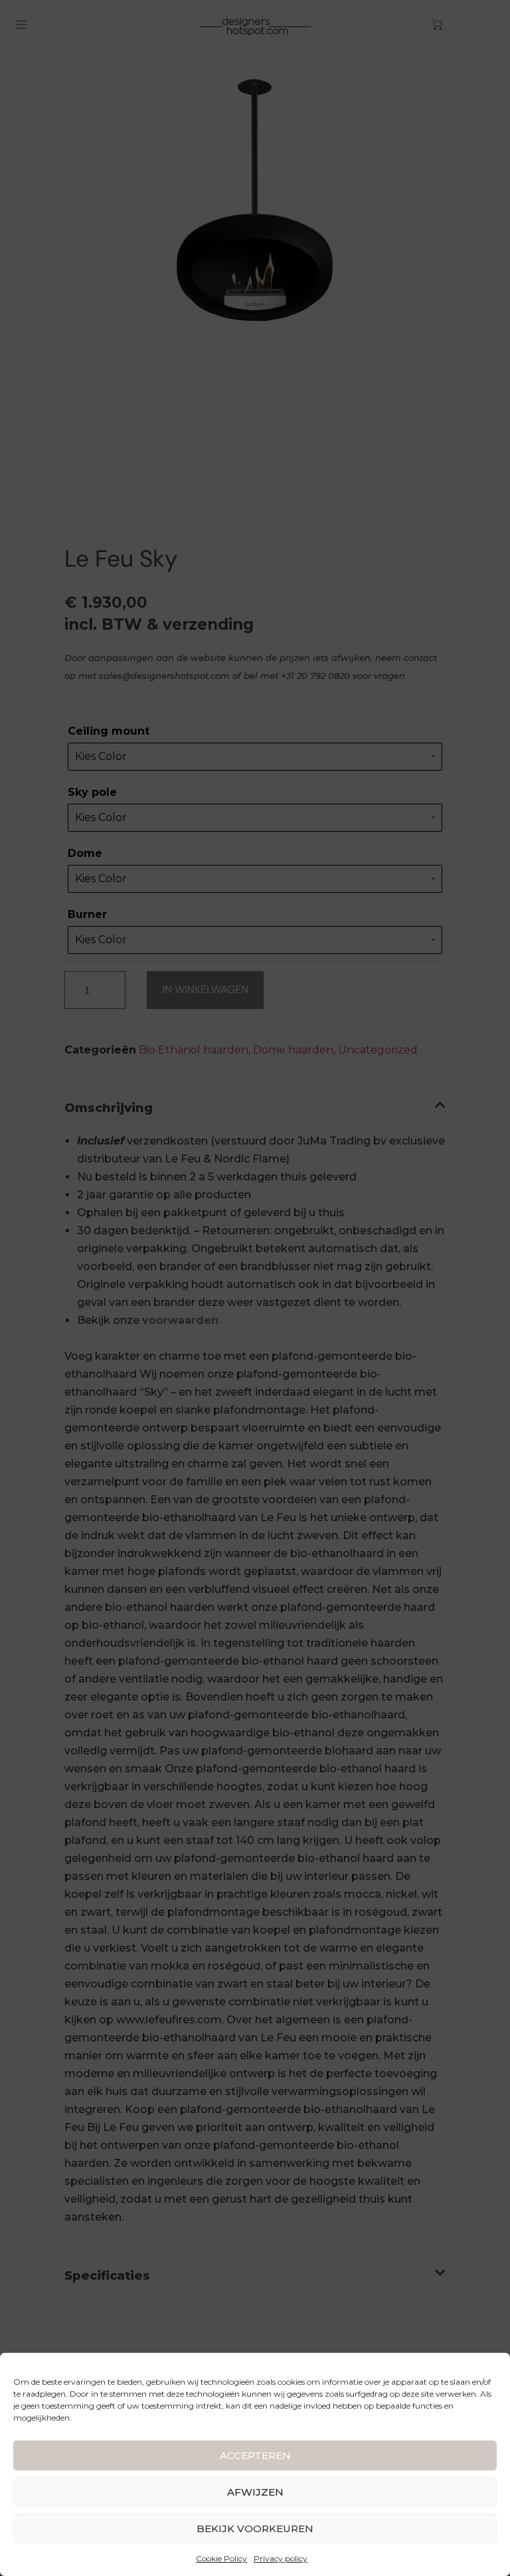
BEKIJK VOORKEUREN (255, 2529)
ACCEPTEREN (255, 2455)
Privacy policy (281, 2558)
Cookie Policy (221, 2558)
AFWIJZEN (255, 2492)
